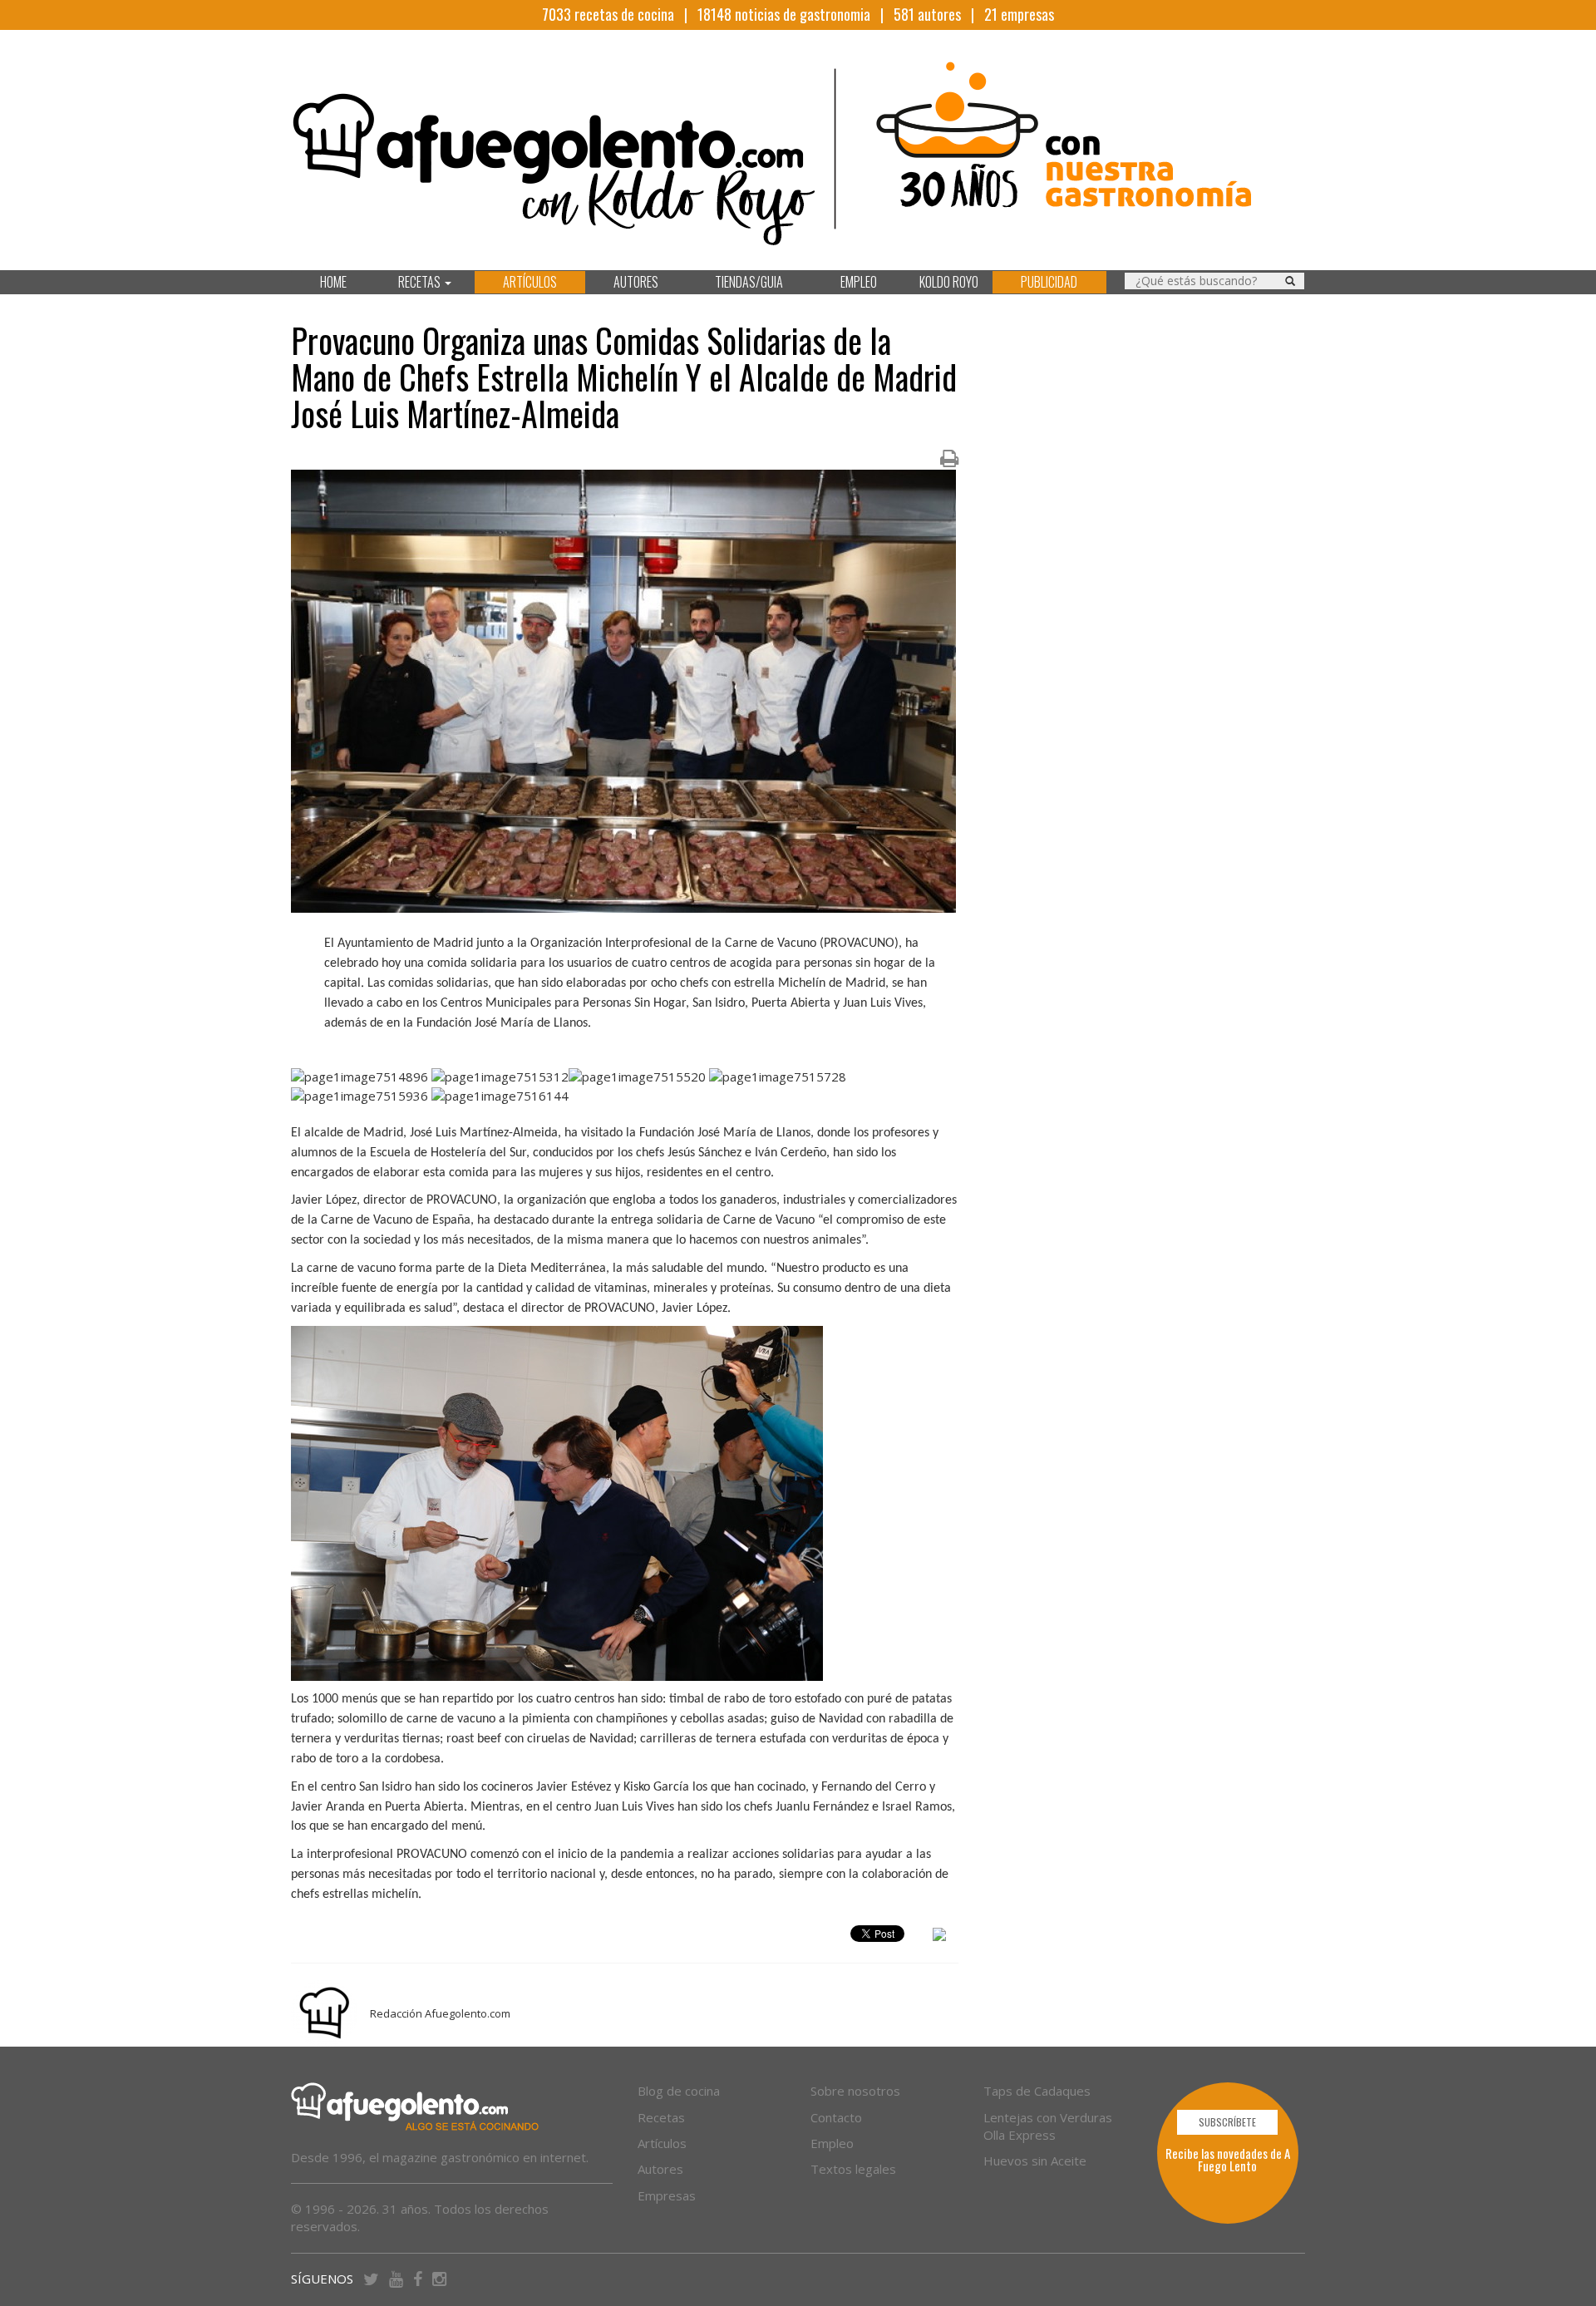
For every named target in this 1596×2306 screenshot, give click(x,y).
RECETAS (421, 282)
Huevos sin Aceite (1035, 2161)
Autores (660, 2169)
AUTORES (636, 282)
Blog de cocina (679, 2091)
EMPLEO (859, 282)
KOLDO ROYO (949, 282)
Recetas (661, 2117)
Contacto (836, 2117)
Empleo (832, 2143)
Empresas (667, 2195)
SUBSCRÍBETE (1227, 2122)
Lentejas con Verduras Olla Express (1048, 2126)
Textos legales (853, 2169)
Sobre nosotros (855, 2091)
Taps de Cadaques (1037, 2091)
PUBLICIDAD (1049, 282)
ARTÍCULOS (530, 282)
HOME (333, 282)
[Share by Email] (939, 1937)
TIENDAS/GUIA (749, 282)
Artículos (662, 2143)
